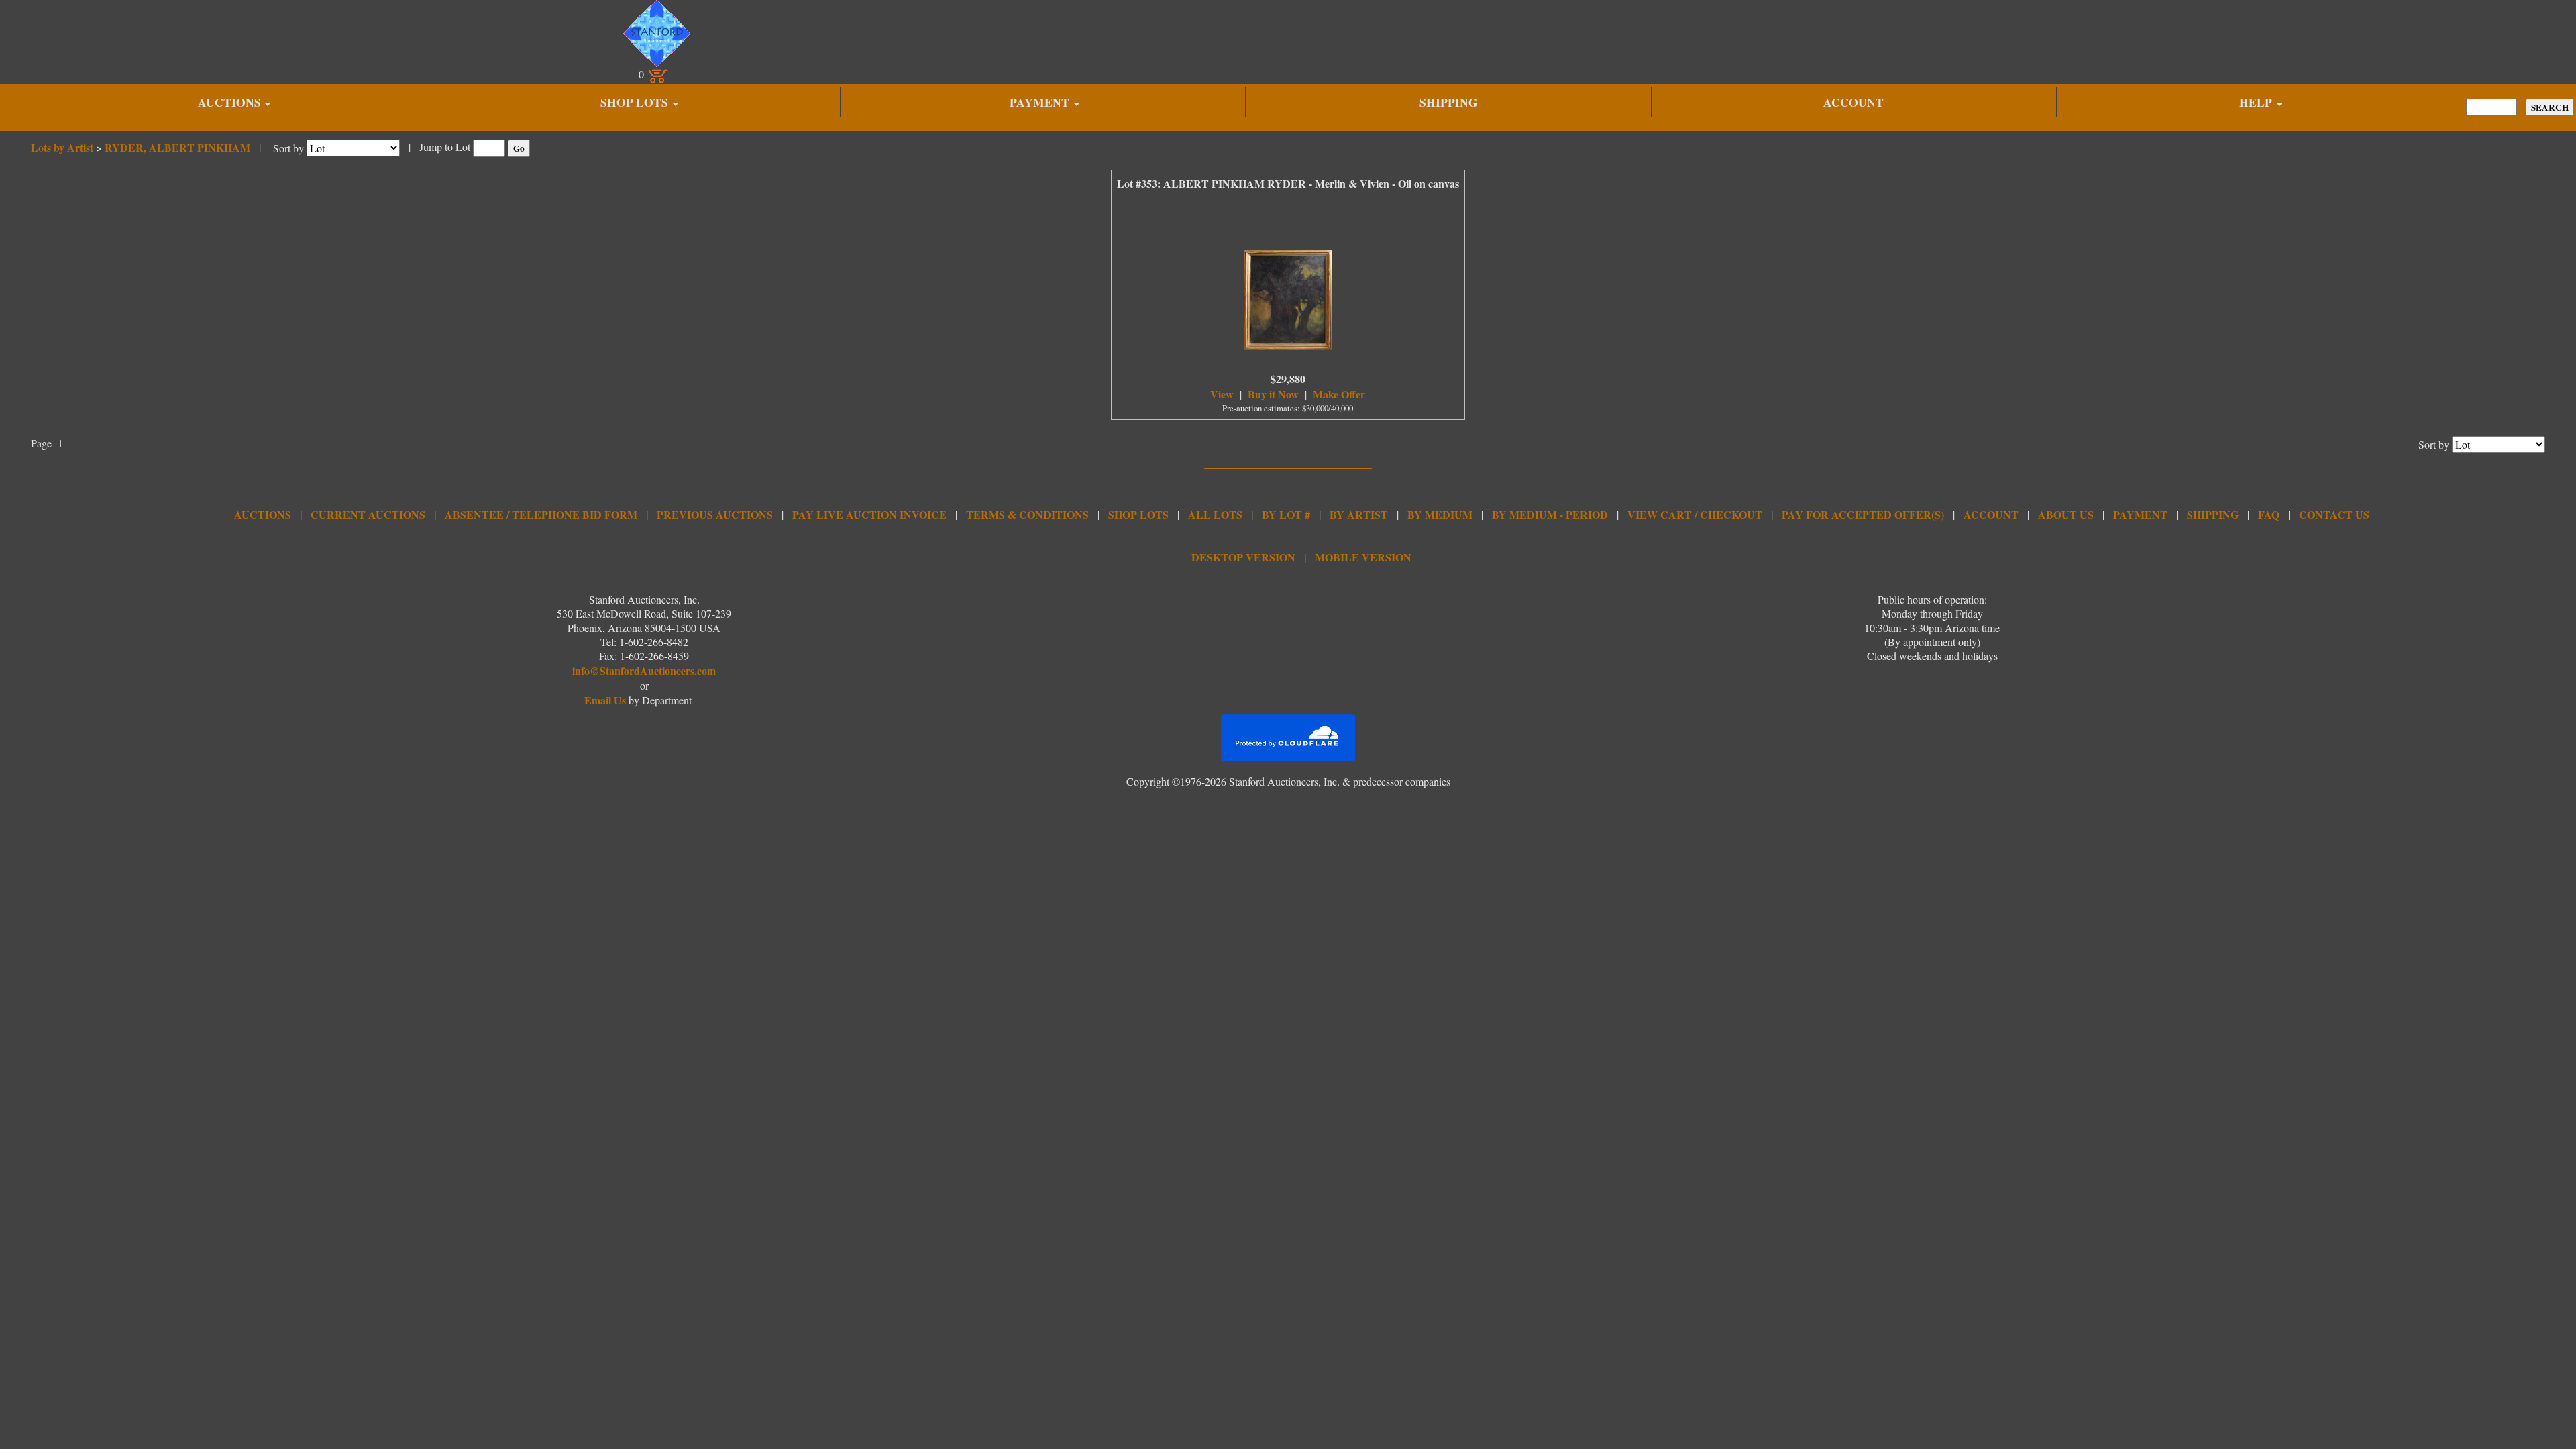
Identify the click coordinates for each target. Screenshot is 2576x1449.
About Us (2066, 514)
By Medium (1440, 514)
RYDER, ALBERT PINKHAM (177, 147)
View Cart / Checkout (1695, 514)
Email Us (605, 700)
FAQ (2269, 514)
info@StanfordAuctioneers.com (644, 670)
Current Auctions (368, 514)
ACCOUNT (1854, 102)
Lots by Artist (62, 147)
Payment (2140, 514)
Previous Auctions (715, 514)
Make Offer (1339, 394)
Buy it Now (1273, 394)
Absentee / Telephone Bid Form (541, 514)
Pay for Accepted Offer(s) (1863, 514)
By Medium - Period (1550, 514)
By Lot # (1286, 514)
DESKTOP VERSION (1243, 557)
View (1222, 394)
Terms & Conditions (1027, 514)
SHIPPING (1449, 102)
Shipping (2213, 514)
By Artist (1359, 514)
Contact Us (2334, 514)
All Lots (1215, 514)
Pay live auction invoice (869, 514)
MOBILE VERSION (1363, 557)
